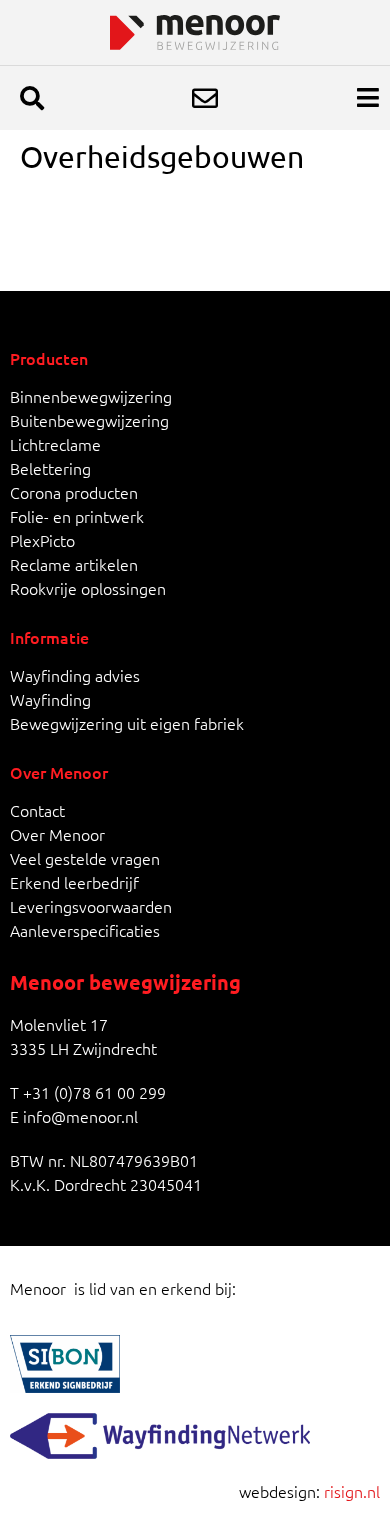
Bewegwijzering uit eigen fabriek (127, 723)
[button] (32, 98)
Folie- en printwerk (77, 516)
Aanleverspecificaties (85, 930)
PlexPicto (42, 540)
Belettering (50, 468)
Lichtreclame (55, 444)
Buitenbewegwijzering (89, 420)
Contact (37, 810)
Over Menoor (57, 834)
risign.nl (352, 1491)
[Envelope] (205, 98)
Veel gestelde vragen (85, 858)
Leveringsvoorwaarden (91, 906)
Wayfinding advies (75, 675)
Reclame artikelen (74, 564)
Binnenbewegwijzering (91, 396)
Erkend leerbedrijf (74, 882)
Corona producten (74, 492)
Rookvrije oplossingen (88, 588)
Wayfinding (50, 699)
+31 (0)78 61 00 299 (94, 1092)
